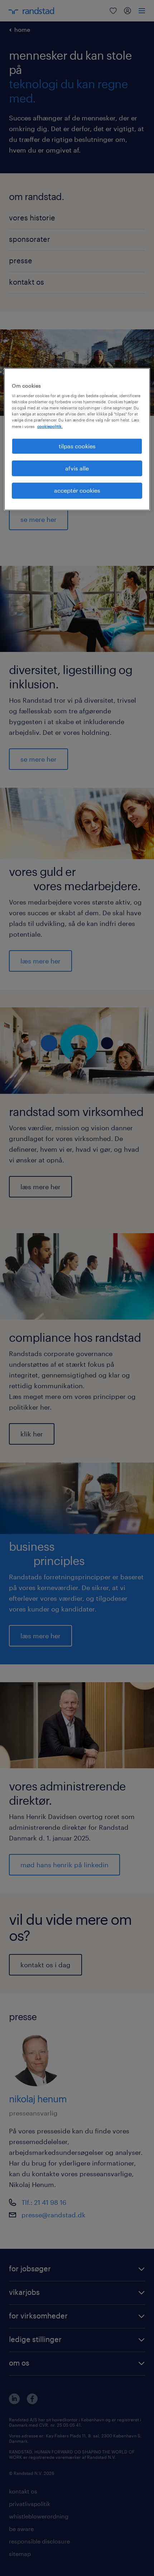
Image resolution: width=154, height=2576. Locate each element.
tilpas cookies (77, 446)
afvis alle (77, 468)
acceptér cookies (77, 491)
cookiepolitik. (50, 426)
